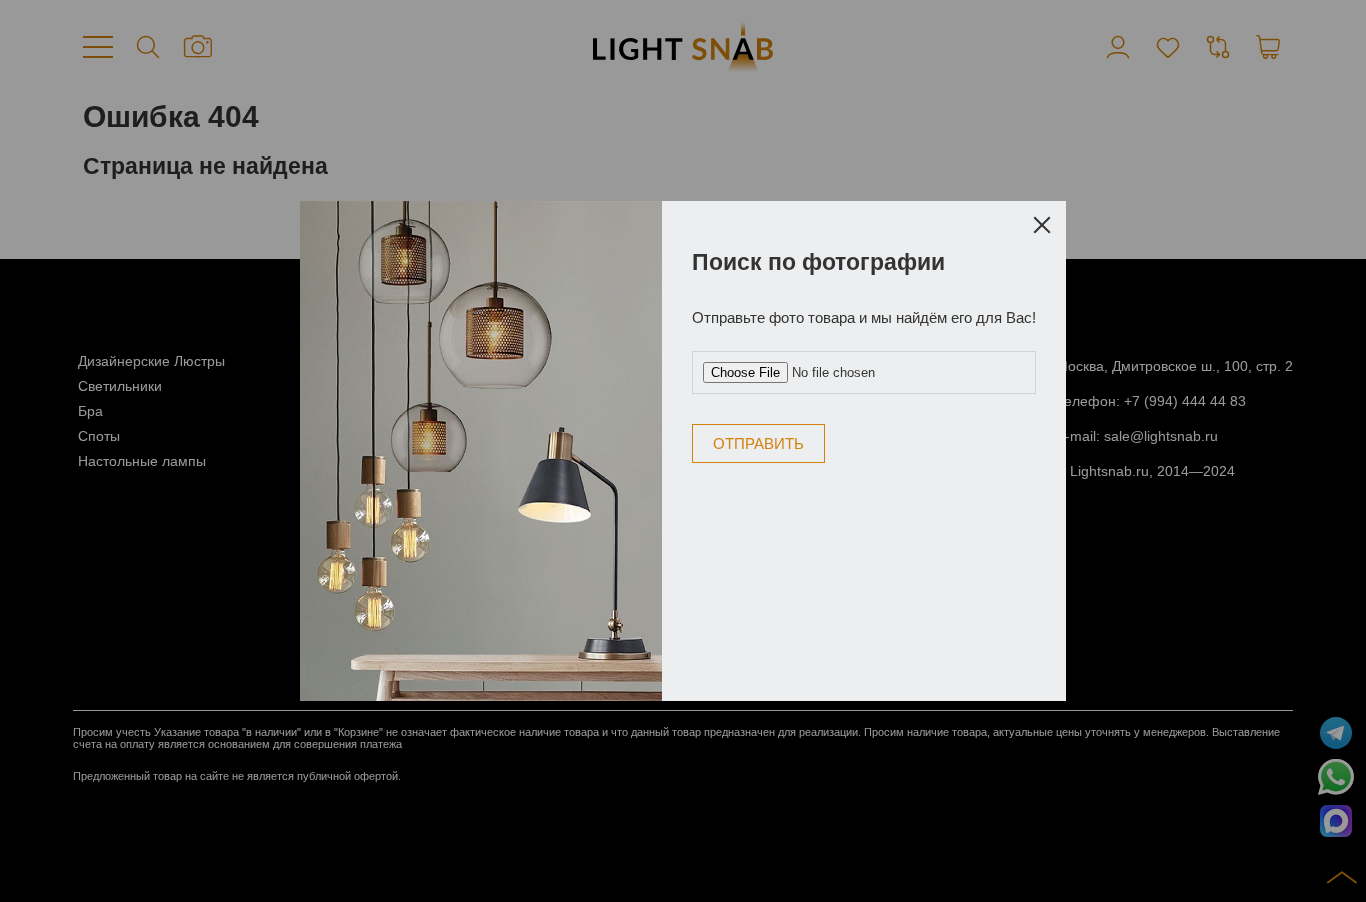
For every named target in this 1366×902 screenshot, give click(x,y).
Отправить (758, 443)
